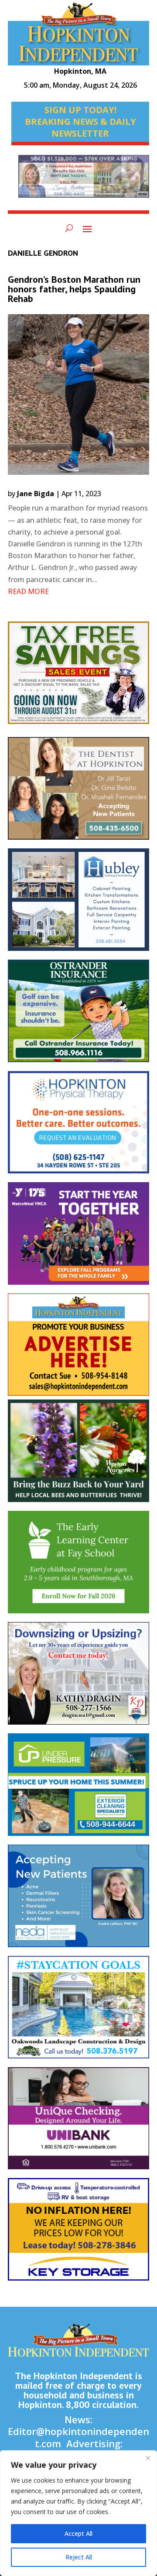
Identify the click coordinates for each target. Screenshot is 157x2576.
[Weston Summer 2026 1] (78, 1455)
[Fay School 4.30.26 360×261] (78, 1566)
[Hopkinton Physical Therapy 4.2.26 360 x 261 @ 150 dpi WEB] (78, 1127)
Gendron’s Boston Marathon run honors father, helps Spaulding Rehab (74, 289)
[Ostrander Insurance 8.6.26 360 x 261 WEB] (78, 1015)
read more (28, 591)
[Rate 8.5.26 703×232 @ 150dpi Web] (84, 181)
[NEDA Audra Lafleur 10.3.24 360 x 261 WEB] (78, 1900)
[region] (78, 2513)
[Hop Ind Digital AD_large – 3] (78, 904)
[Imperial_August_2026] (78, 677)
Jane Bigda (36, 494)
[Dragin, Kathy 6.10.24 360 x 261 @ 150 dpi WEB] (78, 1678)
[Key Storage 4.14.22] (78, 2234)
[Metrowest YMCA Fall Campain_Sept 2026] (78, 1238)
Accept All (78, 2533)
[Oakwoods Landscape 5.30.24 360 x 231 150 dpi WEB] (78, 2012)
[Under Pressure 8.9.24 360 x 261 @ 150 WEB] (78, 1789)
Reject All (79, 2557)
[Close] (148, 2458)
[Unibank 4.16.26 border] (78, 2123)
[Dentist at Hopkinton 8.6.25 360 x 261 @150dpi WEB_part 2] (78, 793)
